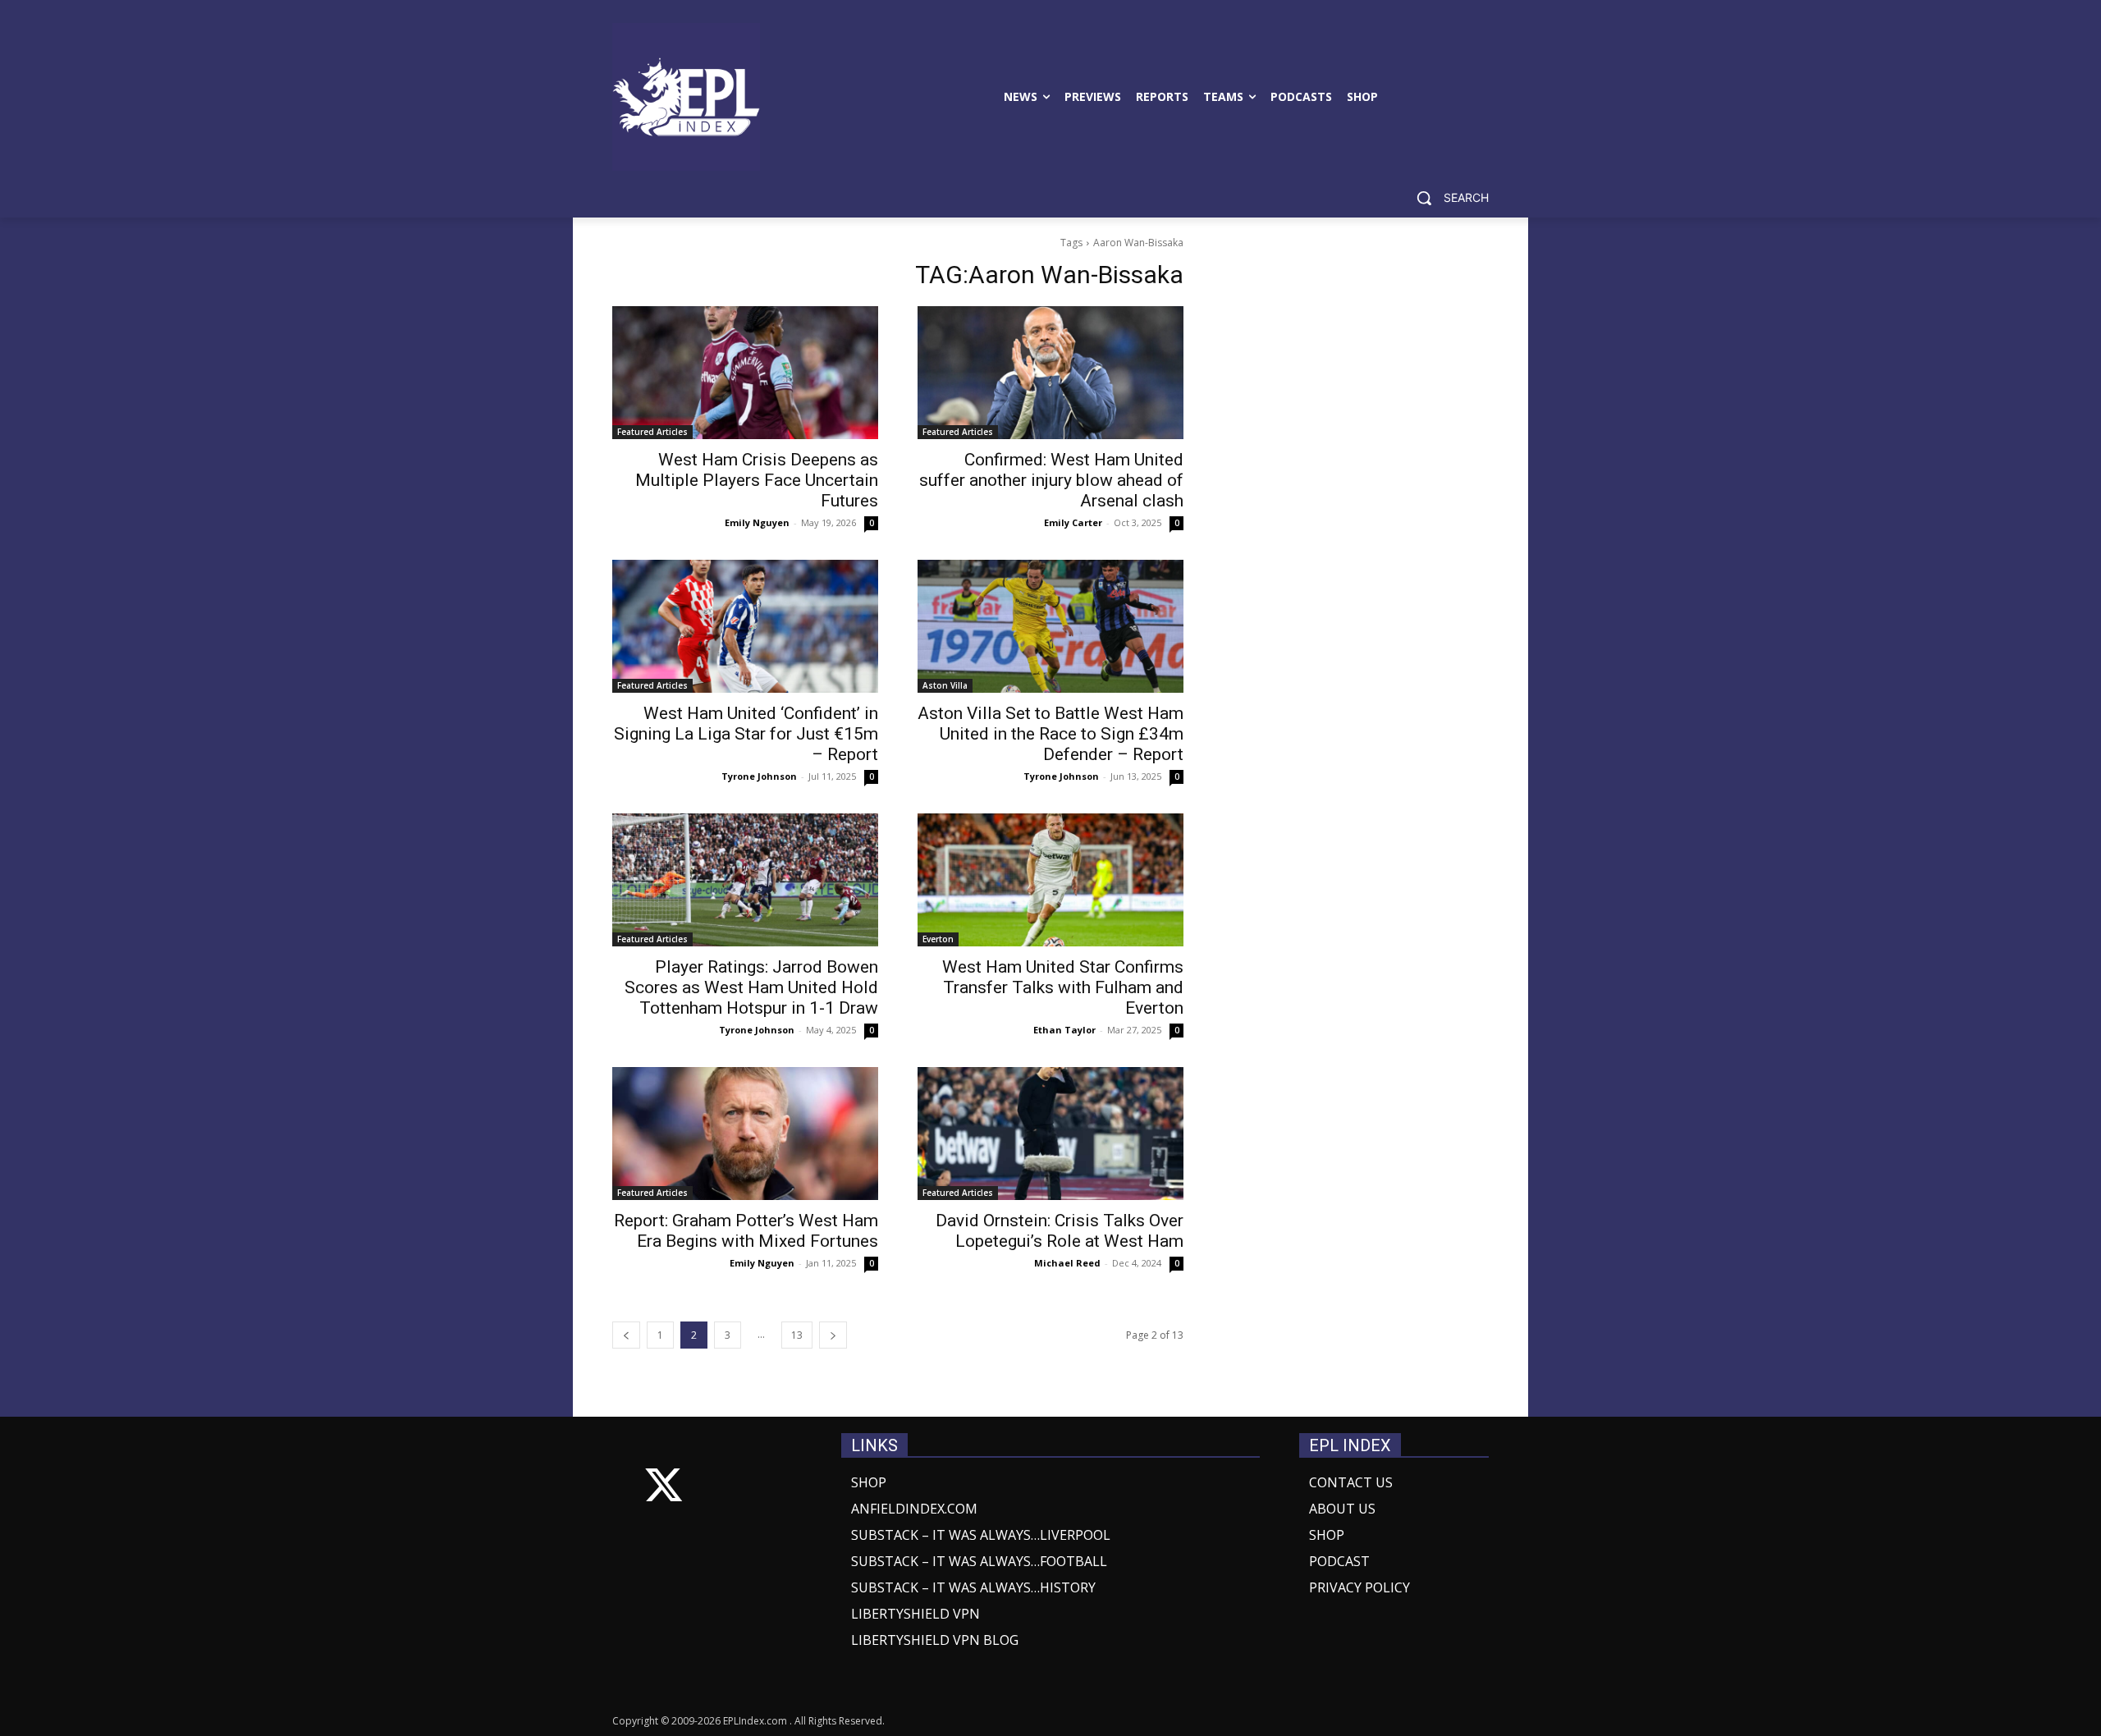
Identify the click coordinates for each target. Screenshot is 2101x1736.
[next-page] (833, 1335)
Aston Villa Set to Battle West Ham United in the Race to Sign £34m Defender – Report (1050, 734)
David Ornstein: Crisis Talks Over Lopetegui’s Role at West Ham (1060, 1231)
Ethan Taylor (1064, 1030)
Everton (938, 939)
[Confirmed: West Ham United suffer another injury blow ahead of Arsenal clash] (1050, 373)
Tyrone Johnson (759, 776)
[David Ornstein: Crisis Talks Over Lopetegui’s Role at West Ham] (1050, 1134)
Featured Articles (652, 432)
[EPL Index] (686, 97)
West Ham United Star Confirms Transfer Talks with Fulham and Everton (1063, 987)
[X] (664, 1489)
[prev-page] (626, 1335)
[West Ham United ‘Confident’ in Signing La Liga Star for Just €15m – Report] (745, 626)
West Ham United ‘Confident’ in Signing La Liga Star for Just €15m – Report (746, 734)
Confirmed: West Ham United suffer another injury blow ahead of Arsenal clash (1051, 480)
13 (797, 1335)
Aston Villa (945, 685)
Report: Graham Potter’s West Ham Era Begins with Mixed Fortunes (746, 1231)
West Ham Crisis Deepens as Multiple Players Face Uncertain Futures (757, 480)
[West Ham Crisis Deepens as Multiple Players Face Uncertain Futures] (745, 373)
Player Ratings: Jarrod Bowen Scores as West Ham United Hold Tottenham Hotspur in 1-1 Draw (751, 987)
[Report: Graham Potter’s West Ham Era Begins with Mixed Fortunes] (745, 1134)
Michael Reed (1067, 1263)
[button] (1446, 198)
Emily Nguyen (757, 522)
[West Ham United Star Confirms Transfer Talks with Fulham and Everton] (1050, 880)
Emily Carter (1073, 522)
